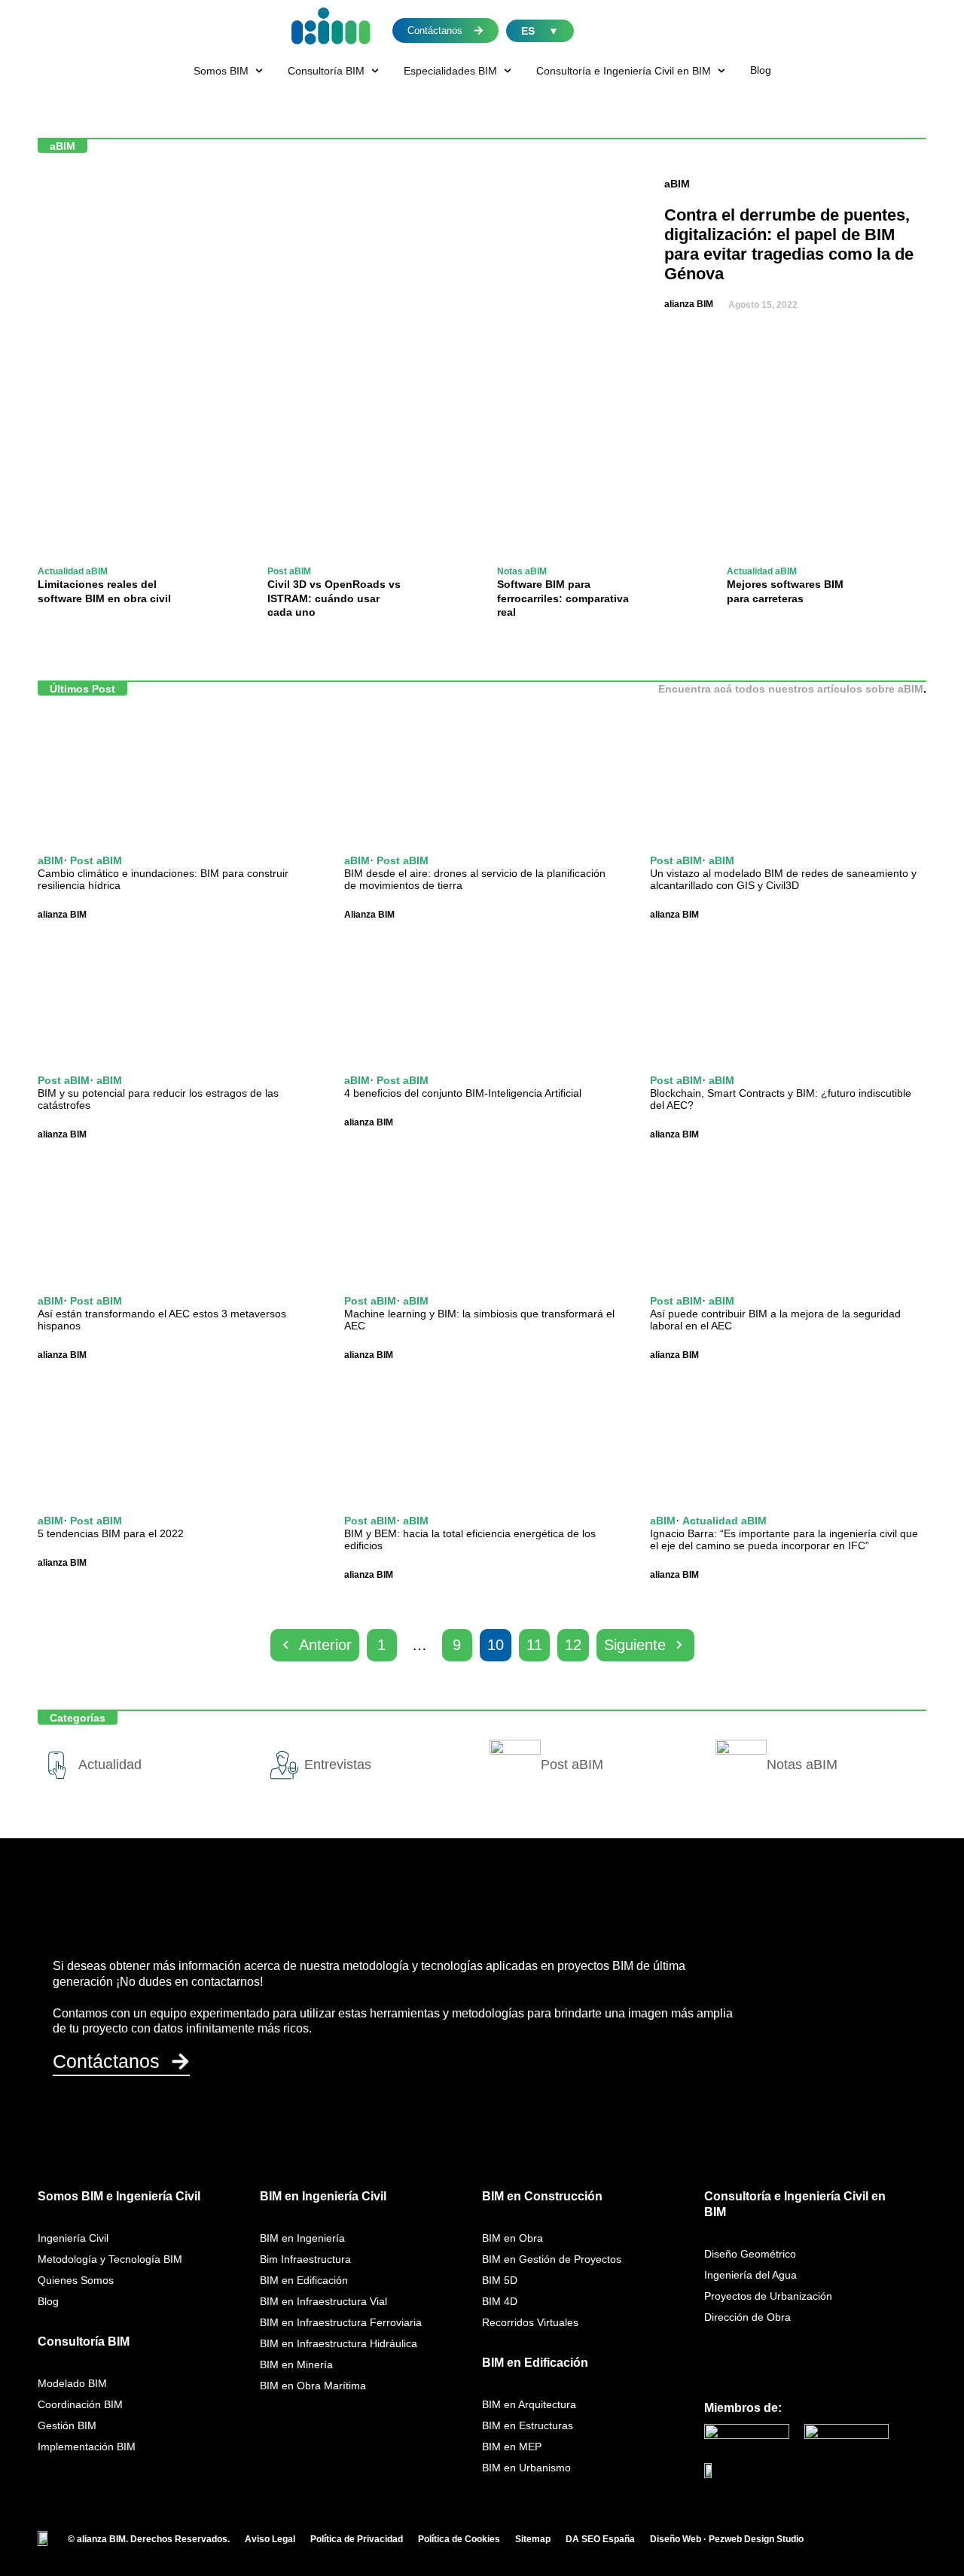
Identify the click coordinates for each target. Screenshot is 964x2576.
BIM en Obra (513, 2238)
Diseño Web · (679, 2539)
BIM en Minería (296, 2364)
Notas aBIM (522, 571)
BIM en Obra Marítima (313, 2386)
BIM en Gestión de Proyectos (552, 2259)
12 (573, 1645)
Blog (48, 2301)
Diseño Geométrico (750, 2254)
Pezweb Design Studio (756, 2539)
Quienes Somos (76, 2280)
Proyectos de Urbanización (768, 2296)
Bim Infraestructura (305, 2259)
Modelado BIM (72, 2383)
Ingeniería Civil (73, 2238)
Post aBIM (289, 571)
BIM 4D (500, 2301)
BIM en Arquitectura (529, 2404)
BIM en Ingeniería (302, 2238)
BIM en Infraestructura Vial (323, 2301)
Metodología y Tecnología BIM (110, 2259)
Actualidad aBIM (73, 571)
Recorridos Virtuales (530, 2322)
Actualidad (110, 1765)
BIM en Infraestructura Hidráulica (339, 2343)
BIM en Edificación (304, 2280)
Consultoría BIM (84, 2342)
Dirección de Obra (747, 2317)
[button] (230, 71)
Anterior (325, 1645)
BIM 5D (500, 2280)
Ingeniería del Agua (750, 2275)
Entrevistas (338, 1765)
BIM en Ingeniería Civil (323, 2196)
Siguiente (635, 1645)
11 (534, 1645)
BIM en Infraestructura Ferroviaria (341, 2322)
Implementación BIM (87, 2447)
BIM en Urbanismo (526, 2468)
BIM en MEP (512, 2447)
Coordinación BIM (80, 2404)
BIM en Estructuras (528, 2425)
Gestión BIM (67, 2425)
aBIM (677, 184)
